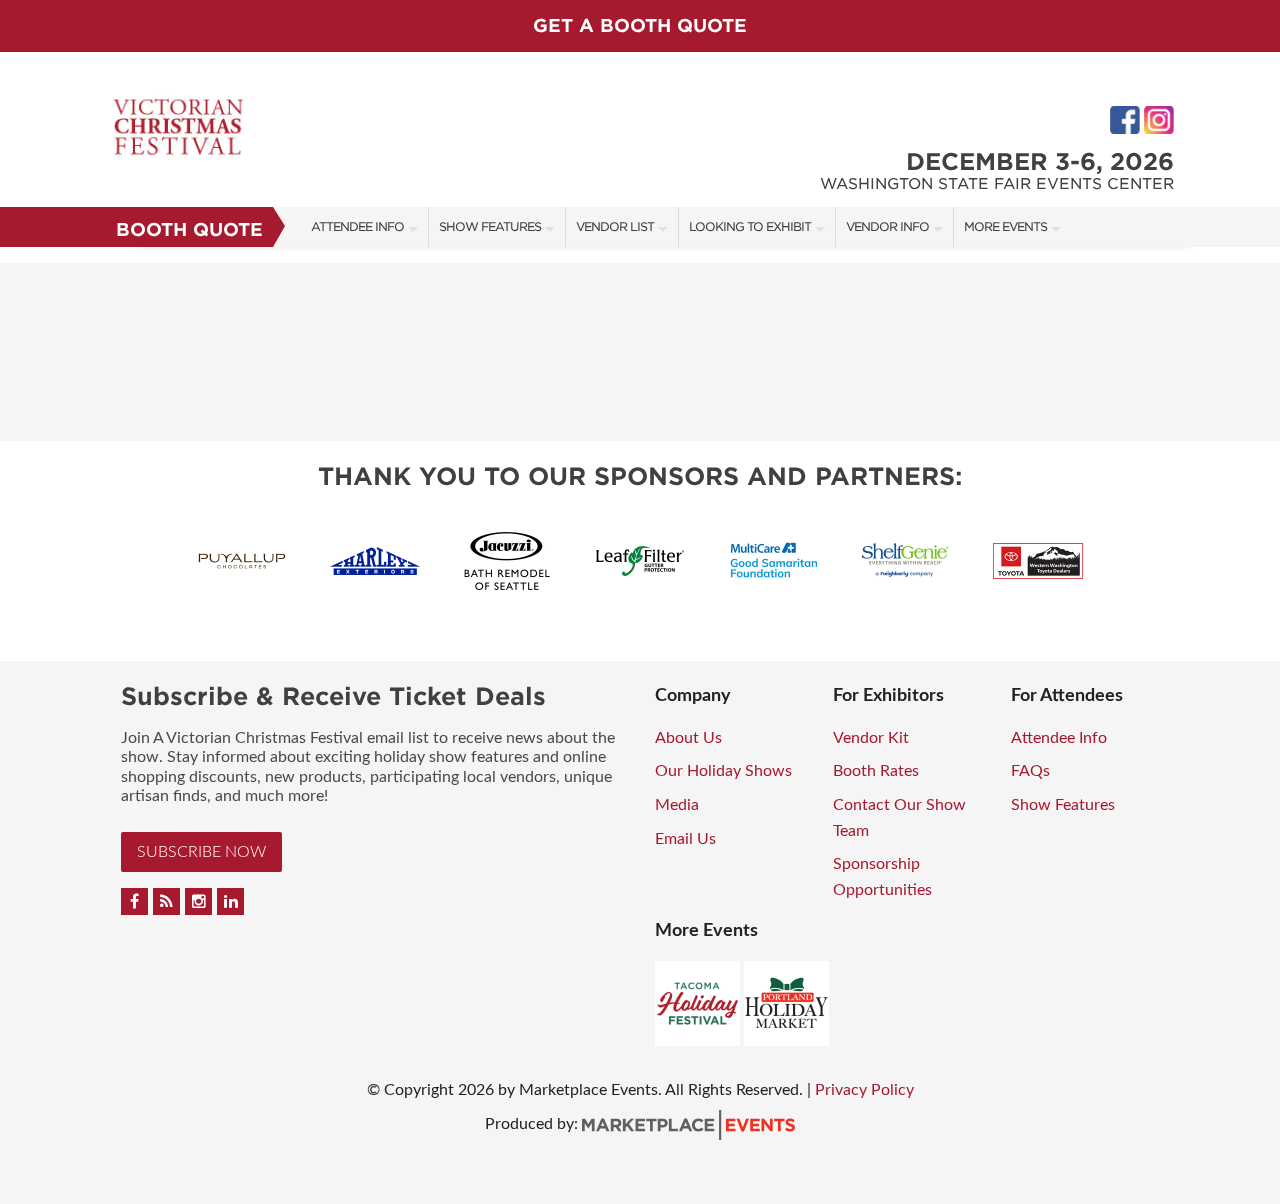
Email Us (685, 839)
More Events (1005, 226)
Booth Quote (189, 229)
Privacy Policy (864, 1090)
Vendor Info (887, 226)
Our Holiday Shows (723, 771)
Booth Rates (876, 771)
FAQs (1030, 771)
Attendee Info (357, 226)
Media (677, 805)
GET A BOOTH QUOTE (640, 25)
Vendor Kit (871, 738)
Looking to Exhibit (750, 226)
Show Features (490, 226)
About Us (688, 738)
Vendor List (615, 226)
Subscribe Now (201, 852)
